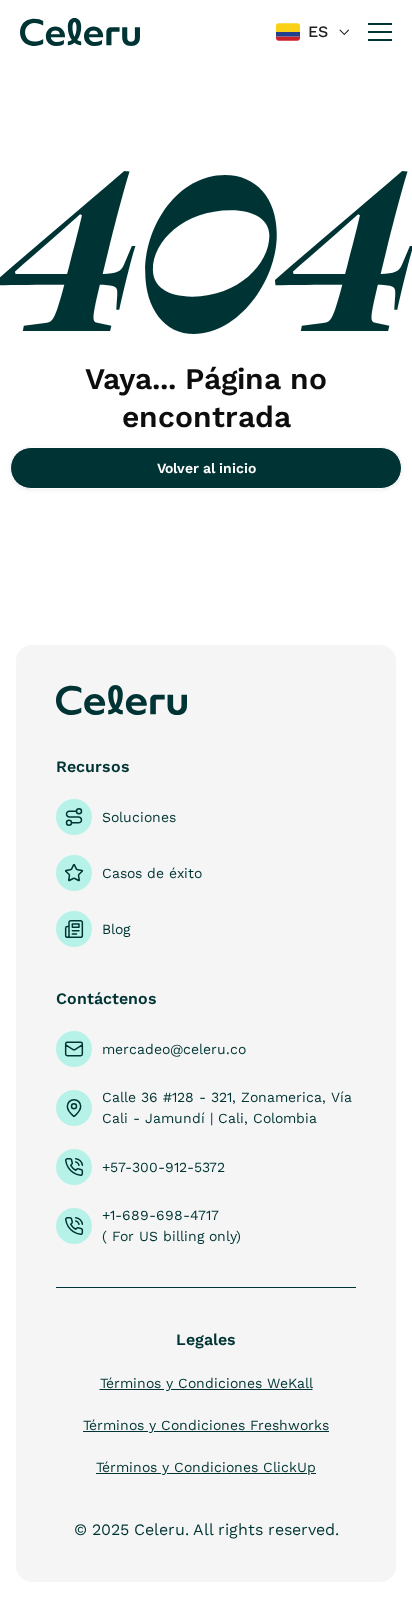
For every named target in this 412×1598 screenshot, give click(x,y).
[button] (314, 32)
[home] (80, 31)
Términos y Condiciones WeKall (206, 1383)
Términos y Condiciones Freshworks (206, 1425)
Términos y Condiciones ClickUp (206, 1467)
